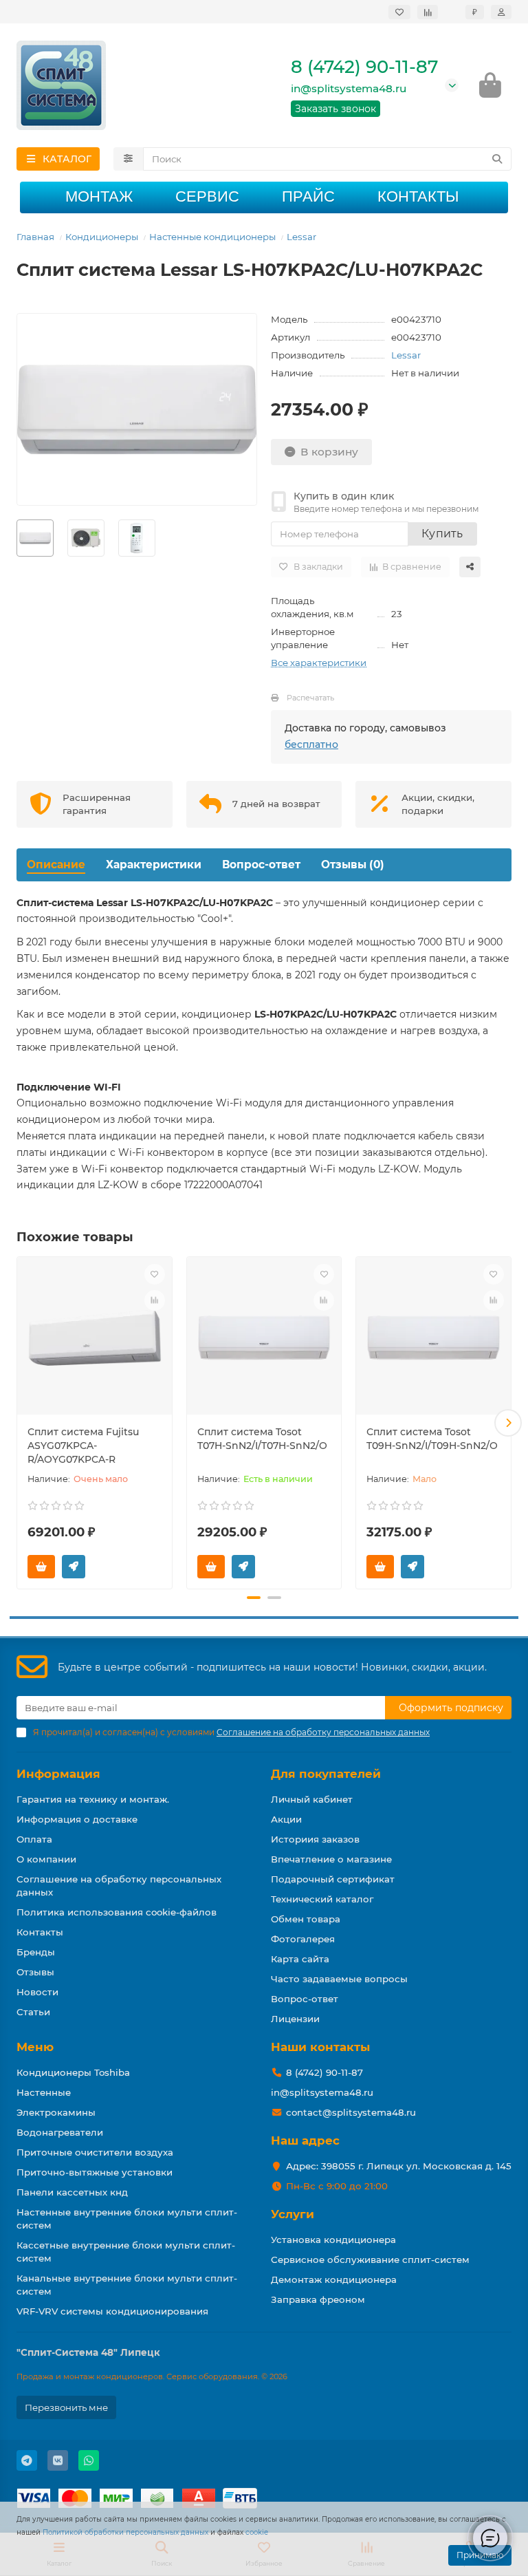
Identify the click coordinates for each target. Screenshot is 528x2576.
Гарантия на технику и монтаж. (93, 1799)
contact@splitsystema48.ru (351, 2112)
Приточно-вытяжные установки (95, 2172)
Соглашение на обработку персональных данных (119, 1886)
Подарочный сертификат (333, 1879)
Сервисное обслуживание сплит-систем (370, 2260)
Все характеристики (319, 663)
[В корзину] (41, 1567)
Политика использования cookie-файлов (117, 1912)
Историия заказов (315, 1839)
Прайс (308, 196)
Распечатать (310, 698)
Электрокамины (56, 2112)
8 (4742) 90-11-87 (364, 67)
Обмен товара (306, 1919)
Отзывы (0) (353, 865)
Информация (58, 1774)
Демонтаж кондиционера (334, 2279)
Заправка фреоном (318, 2299)
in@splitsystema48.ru (349, 88)
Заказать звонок (335, 109)
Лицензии (295, 2019)
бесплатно (311, 744)
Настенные (44, 2092)
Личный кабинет (312, 1799)
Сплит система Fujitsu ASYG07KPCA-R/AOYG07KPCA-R (83, 1446)
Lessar (301, 237)
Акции (286, 1819)
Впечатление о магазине (331, 1859)
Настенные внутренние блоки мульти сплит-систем (127, 2219)
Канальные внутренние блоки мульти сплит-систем (127, 2285)
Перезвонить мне (66, 2407)
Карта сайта (300, 1959)
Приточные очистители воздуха (95, 2152)
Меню (35, 2047)
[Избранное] (399, 12)
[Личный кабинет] (501, 12)
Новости (37, 1992)
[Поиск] (497, 159)
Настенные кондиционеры (212, 237)
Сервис (207, 196)
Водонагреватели (60, 2132)
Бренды (36, 1952)
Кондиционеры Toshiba (73, 2072)
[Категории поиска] (128, 159)
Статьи (33, 2012)
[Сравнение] (428, 12)
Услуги (293, 2214)
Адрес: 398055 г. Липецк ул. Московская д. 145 (399, 2166)
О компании (46, 1859)
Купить (442, 534)
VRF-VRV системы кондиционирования (112, 2311)
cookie (257, 2532)
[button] (20, 1423)
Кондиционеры (102, 237)
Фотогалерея (303, 1939)
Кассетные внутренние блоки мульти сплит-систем (126, 2252)
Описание (56, 865)
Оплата (34, 1839)
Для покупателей (326, 1774)
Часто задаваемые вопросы (339, 1979)
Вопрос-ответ (261, 865)
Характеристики (154, 865)
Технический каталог (322, 1899)
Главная (35, 237)
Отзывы (35, 1972)
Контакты (418, 196)
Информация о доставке (77, 1819)
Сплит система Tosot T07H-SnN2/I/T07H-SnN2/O (262, 1439)
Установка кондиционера (333, 2240)
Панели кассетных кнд (72, 2192)
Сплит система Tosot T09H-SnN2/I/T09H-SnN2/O (432, 1439)
